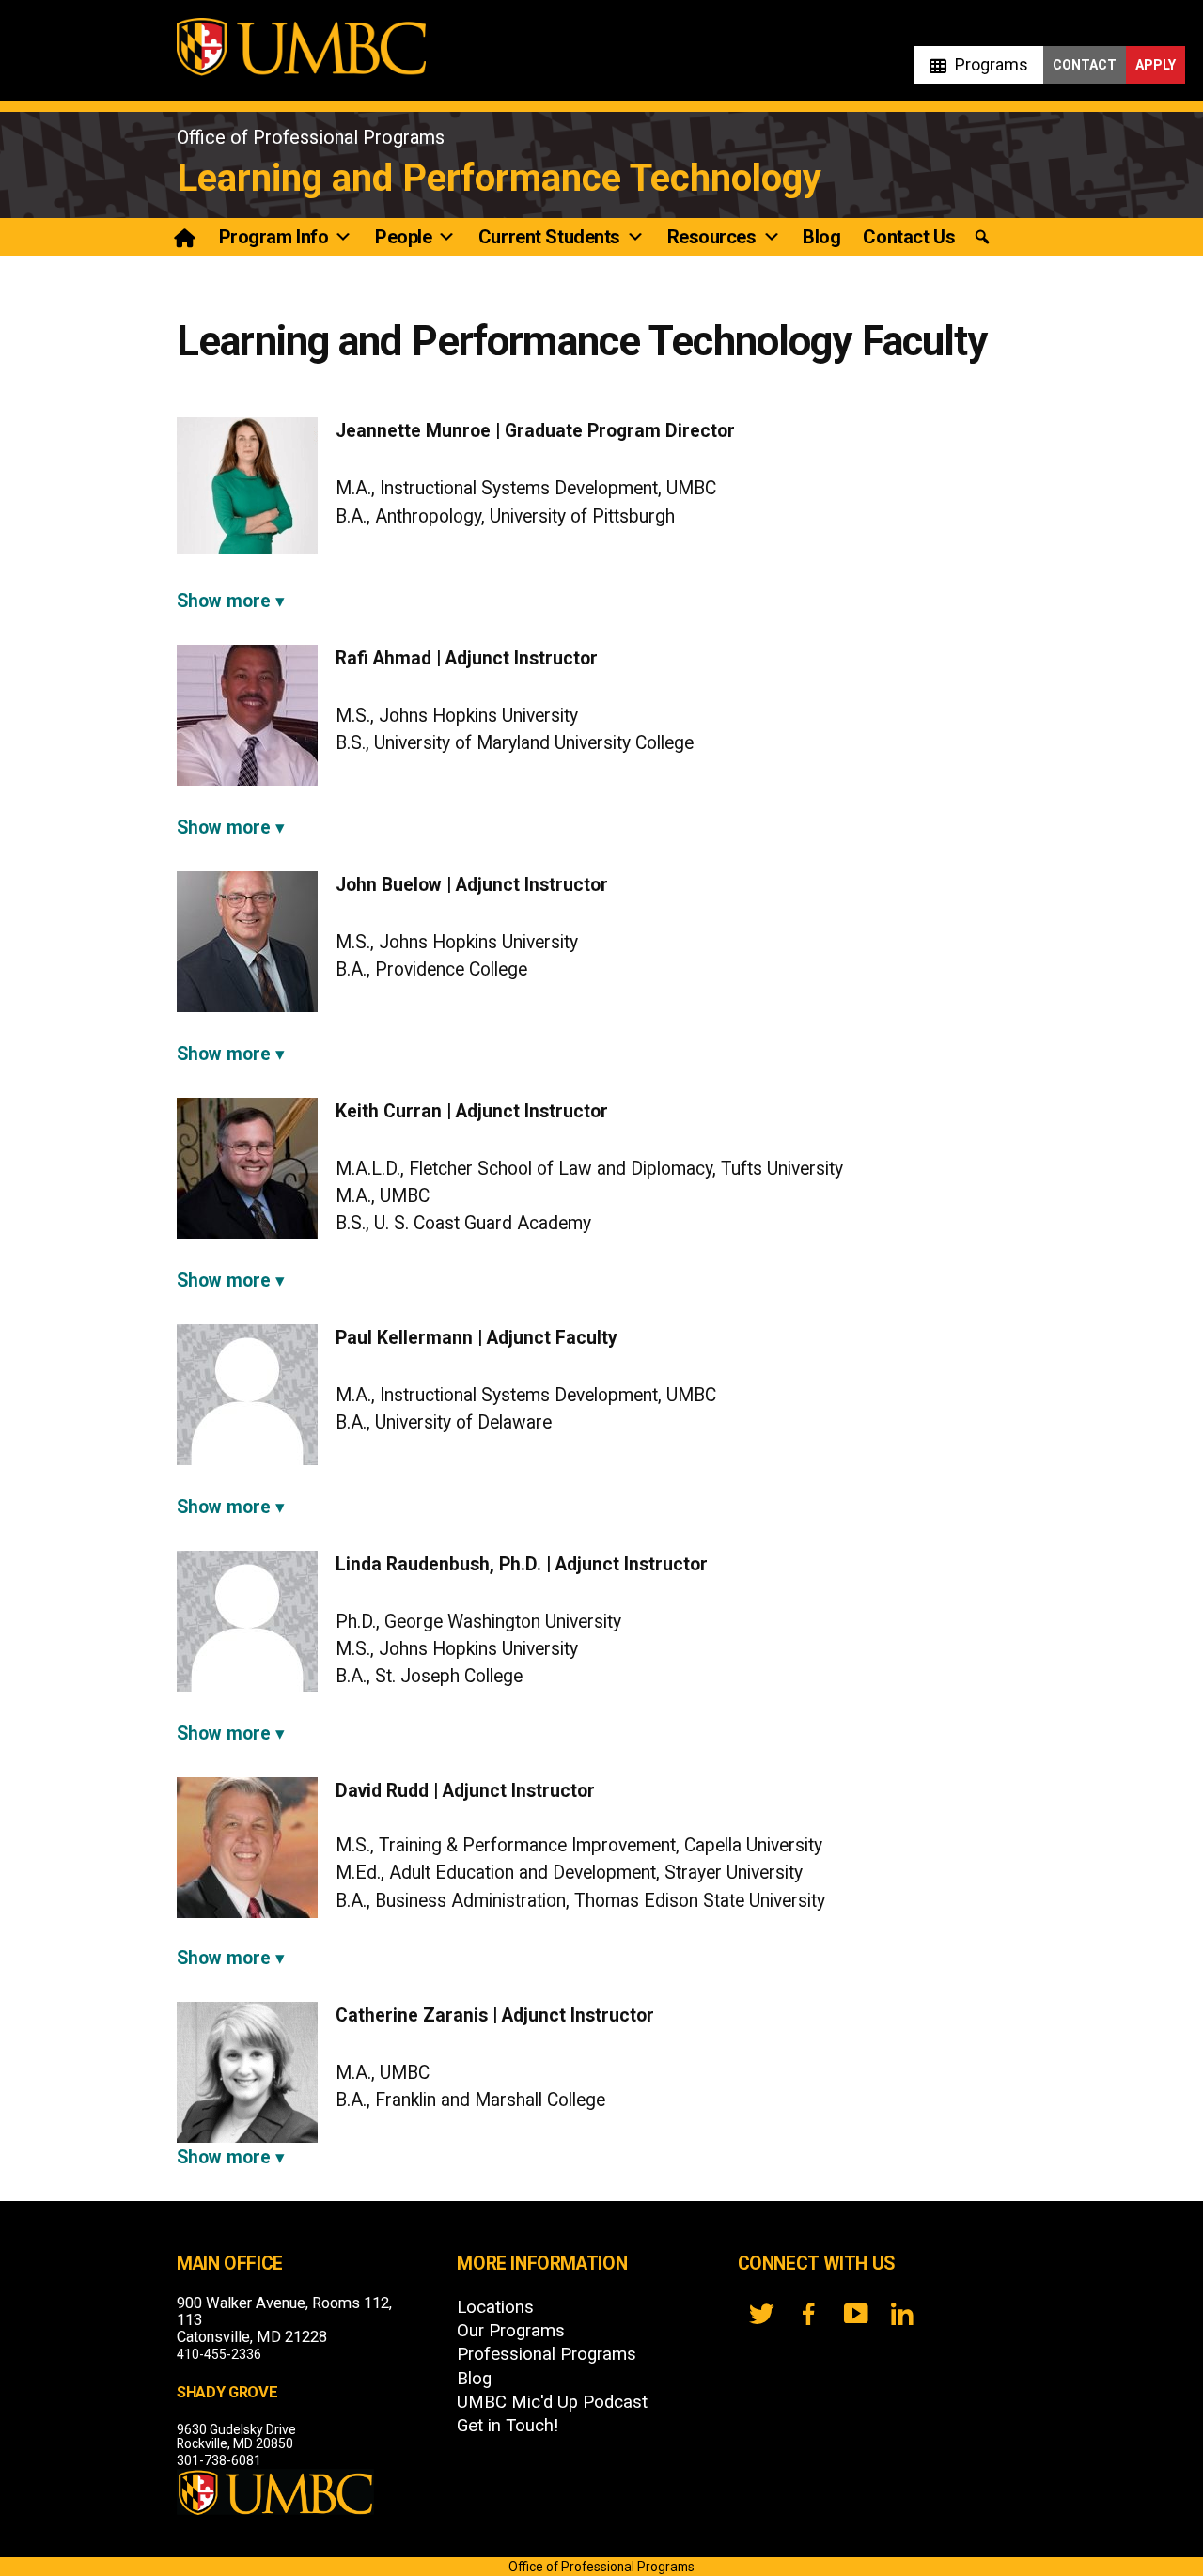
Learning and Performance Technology (499, 178)
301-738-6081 (219, 2460)
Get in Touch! (508, 2426)
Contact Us (909, 237)
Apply (1156, 65)
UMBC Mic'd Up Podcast (552, 2402)
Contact (1085, 65)
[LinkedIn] (902, 2314)
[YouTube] (855, 2314)
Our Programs (511, 2331)
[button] (982, 237)
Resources (712, 237)
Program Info (274, 237)
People (403, 237)
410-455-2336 (219, 2354)
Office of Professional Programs (311, 137)
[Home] (187, 237)
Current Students (549, 237)
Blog (821, 237)
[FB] (808, 2314)
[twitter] (761, 2314)
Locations (495, 2307)
